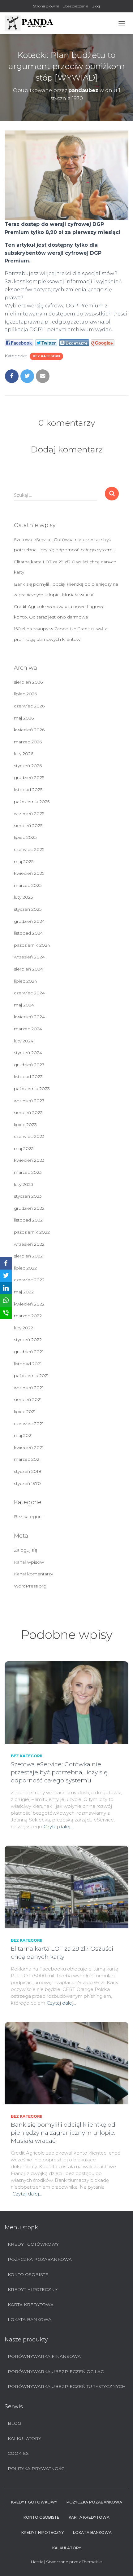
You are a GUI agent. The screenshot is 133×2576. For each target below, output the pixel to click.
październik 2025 (32, 802)
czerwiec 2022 (29, 1280)
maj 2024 (24, 1005)
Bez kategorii (46, 356)
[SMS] (6, 1313)
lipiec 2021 (25, 1411)
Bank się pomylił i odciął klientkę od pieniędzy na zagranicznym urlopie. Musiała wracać (63, 2133)
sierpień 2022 (28, 1256)
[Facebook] (6, 1263)
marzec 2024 (28, 1029)
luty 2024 (24, 1041)
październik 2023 (32, 1089)
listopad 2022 (28, 1220)
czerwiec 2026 (29, 706)
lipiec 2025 (25, 837)
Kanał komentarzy (33, 1574)
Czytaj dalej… (58, 1827)
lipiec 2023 (25, 1125)
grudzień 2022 (29, 1208)
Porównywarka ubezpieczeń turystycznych (67, 2386)
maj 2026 (24, 718)
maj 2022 (24, 1292)
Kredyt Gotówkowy (33, 2244)
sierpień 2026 (28, 682)
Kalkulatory (24, 2438)
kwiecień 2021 (29, 1447)
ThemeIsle (92, 2562)
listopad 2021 (28, 1364)
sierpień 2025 (28, 826)
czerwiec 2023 (29, 1136)
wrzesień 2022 (29, 1244)
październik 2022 (32, 1232)
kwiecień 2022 (29, 1304)
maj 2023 (24, 1148)
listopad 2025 (28, 790)
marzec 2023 (28, 1172)
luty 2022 (24, 1328)
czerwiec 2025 (29, 849)
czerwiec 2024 (29, 993)
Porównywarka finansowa (44, 2356)
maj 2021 (23, 1435)
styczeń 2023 (28, 1196)
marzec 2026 (28, 742)
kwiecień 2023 (29, 1160)
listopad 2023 (28, 1077)
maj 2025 (24, 861)
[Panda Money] (32, 23)
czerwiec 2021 (29, 1424)
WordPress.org (30, 1586)
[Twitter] (6, 1276)
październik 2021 (31, 1376)
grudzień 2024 (29, 921)
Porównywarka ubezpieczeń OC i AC (56, 2371)
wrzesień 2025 (29, 813)
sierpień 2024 (28, 969)
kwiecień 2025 (29, 873)
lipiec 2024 (26, 981)
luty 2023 (24, 1184)
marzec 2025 (28, 885)
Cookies (18, 2453)
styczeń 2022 (28, 1340)
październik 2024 (32, 945)
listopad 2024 (28, 933)
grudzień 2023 (29, 1065)
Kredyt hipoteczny (33, 2289)
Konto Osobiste (28, 2274)
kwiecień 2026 (29, 730)
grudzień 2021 (29, 1352)
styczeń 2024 (28, 1053)
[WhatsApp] (6, 1301)
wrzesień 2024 (29, 957)
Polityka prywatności (37, 2468)
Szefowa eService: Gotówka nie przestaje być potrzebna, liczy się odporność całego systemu (59, 1772)
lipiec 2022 (25, 1268)
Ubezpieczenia (75, 6)
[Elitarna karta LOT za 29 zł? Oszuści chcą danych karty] (66, 1887)
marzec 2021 (27, 1459)
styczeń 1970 (27, 1483)
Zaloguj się (26, 1550)
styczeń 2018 (28, 1471)
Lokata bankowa (30, 2319)
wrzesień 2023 (29, 1101)
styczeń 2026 (28, 766)
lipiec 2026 (25, 694)
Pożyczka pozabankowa (40, 2259)
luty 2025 (23, 897)
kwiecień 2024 (29, 1017)
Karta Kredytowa (31, 2305)
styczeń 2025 (28, 909)
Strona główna (46, 6)
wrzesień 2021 (29, 1388)
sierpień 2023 (28, 1112)
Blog (96, 6)
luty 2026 (24, 754)
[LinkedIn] (6, 1288)
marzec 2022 (28, 1316)
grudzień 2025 (29, 777)
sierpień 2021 (28, 1399)
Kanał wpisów (29, 1562)
